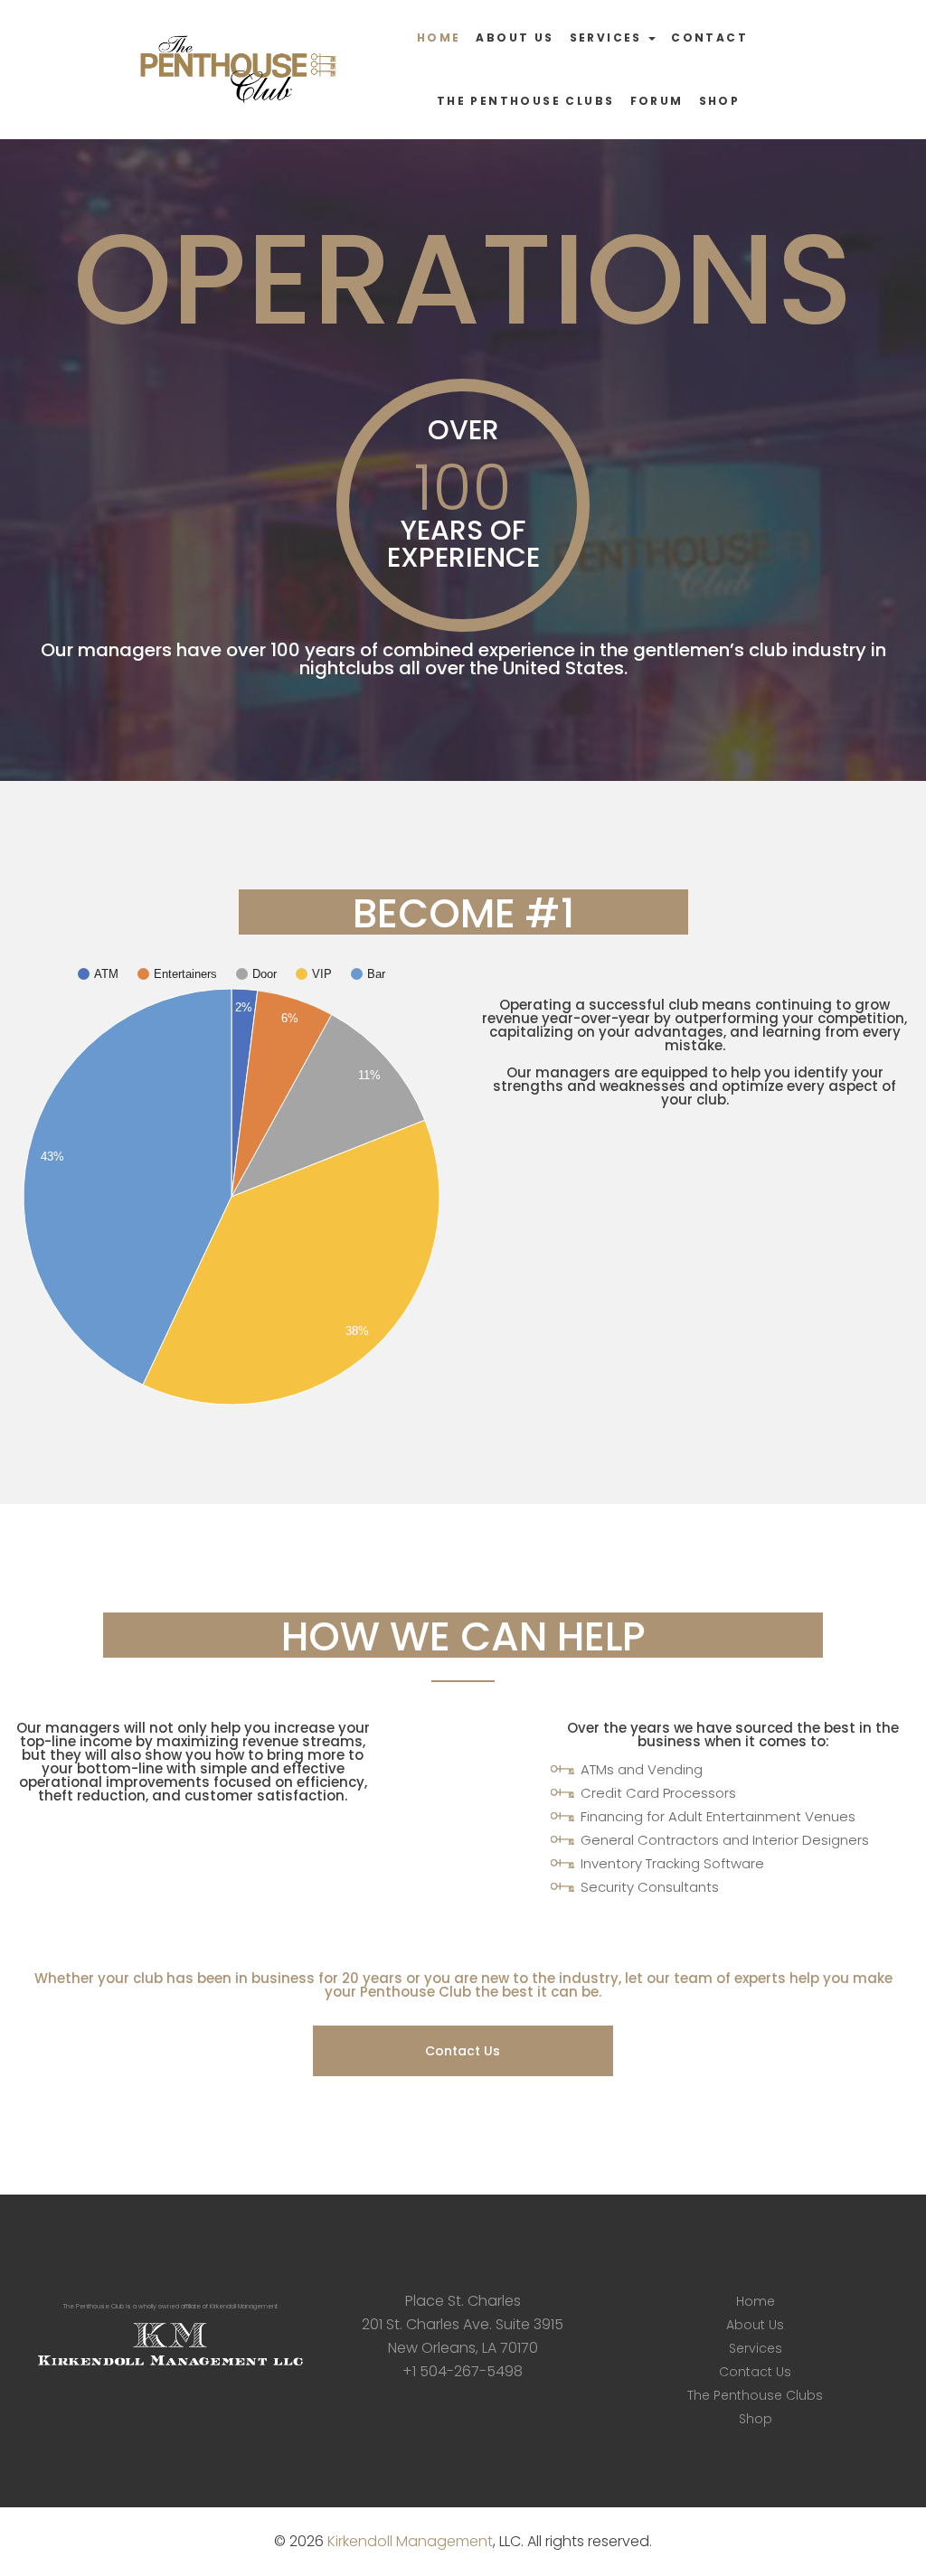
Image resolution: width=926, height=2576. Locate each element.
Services (609, 38)
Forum (657, 101)
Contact (709, 38)
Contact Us (755, 2372)
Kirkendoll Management (410, 2541)
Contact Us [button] (463, 2051)
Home (439, 38)
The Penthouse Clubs (526, 101)
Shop (720, 101)
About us (515, 38)
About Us (755, 2325)
